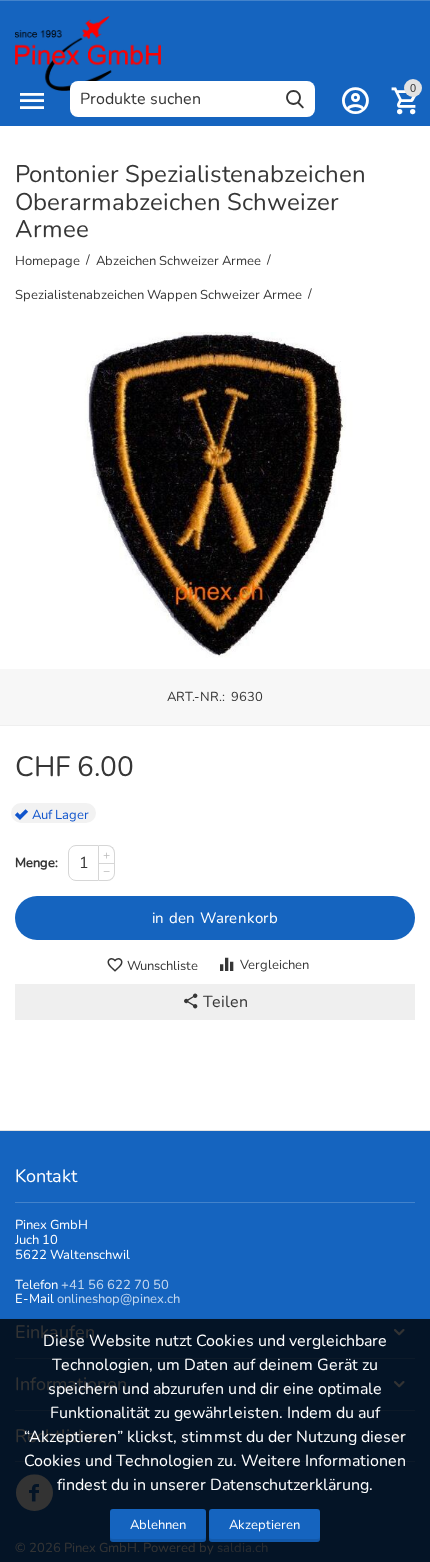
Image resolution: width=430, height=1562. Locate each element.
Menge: (36, 863)
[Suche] (295, 99)
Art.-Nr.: (196, 697)
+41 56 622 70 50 (115, 1285)
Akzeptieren (264, 1525)
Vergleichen (274, 965)
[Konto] (355, 101)
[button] (215, 1002)
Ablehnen (158, 1525)
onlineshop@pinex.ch (118, 1299)
